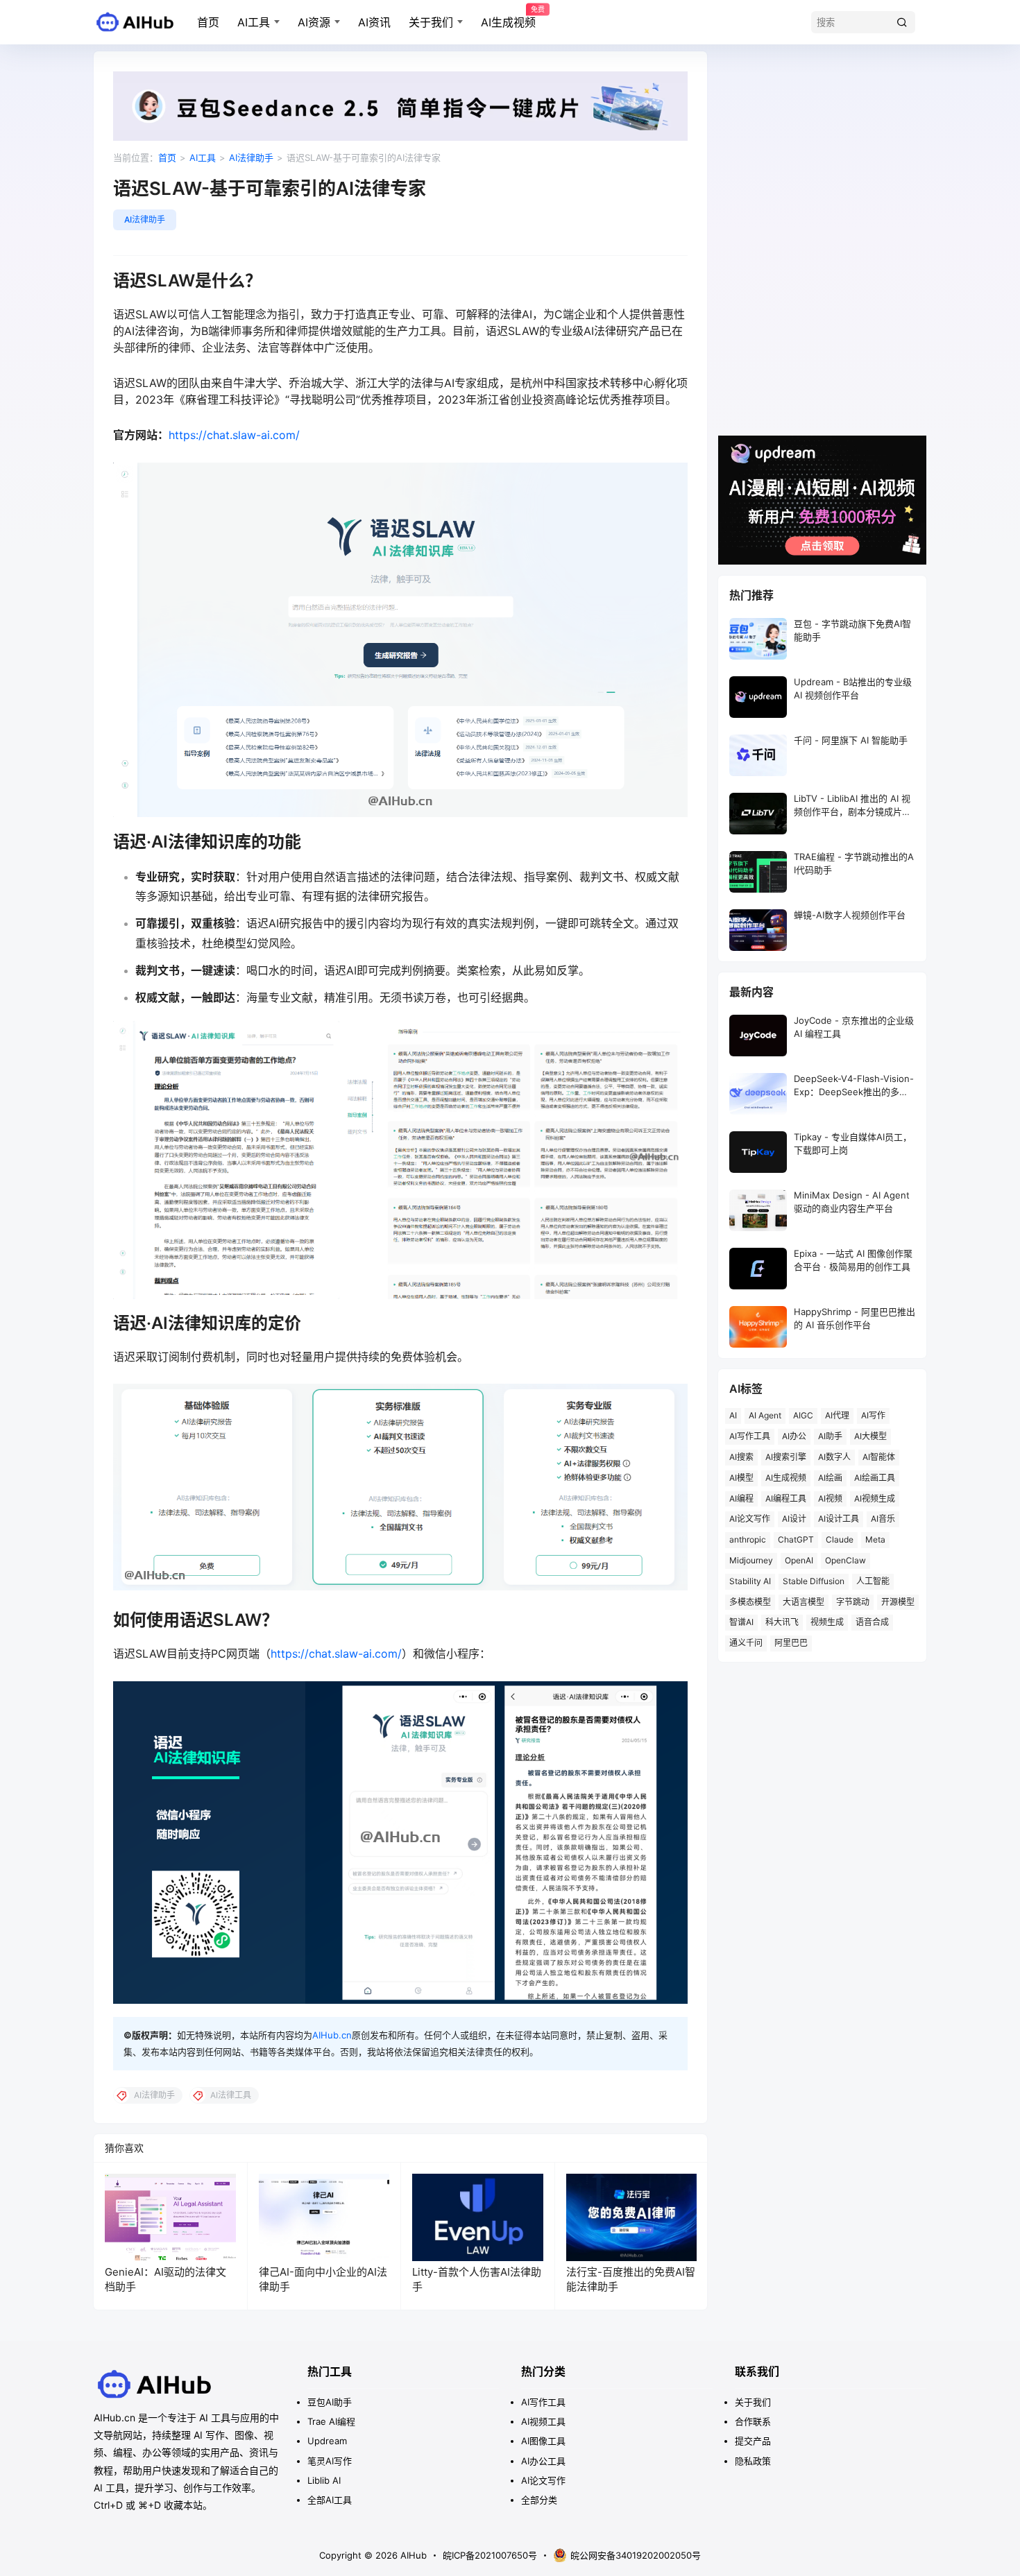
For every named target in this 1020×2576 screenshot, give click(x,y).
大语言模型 (804, 1602)
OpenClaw (845, 1560)
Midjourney (751, 1560)
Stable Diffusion (814, 1581)
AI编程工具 (786, 1499)
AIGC (803, 1415)
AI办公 (794, 1436)
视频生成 (827, 1622)
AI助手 (830, 1436)
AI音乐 (883, 1519)
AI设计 (794, 1519)
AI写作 (873, 1415)
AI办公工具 (543, 2461)
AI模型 (741, 1478)
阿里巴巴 (791, 1643)
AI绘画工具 (875, 1478)
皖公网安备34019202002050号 (636, 2555)
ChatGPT (796, 1539)
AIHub (412, 2555)
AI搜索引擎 (786, 1457)
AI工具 (254, 22)
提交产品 (753, 2441)
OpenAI (799, 1560)
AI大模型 (870, 1436)
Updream (327, 2441)
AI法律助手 (251, 157)
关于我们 (431, 22)
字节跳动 (853, 1602)
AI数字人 (834, 1457)
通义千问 (746, 1643)
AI (733, 1415)
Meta (875, 1539)
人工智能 (873, 1581)
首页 (208, 22)
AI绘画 (830, 1478)
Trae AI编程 (331, 2421)
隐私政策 (753, 2461)
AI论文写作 (750, 1519)
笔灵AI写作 (330, 2461)
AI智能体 (879, 1457)
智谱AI (741, 1622)
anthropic (748, 1539)
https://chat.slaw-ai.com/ (234, 435)
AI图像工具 (543, 2441)
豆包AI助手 (330, 2402)
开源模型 (898, 1602)
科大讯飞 (782, 1622)
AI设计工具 (839, 1519)
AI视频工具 (543, 2421)
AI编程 (741, 1499)
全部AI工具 (330, 2500)
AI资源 (314, 22)
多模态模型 (750, 1602)
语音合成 (872, 1622)
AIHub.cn (332, 2035)
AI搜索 (741, 1457)
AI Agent (765, 1415)
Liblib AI (324, 2480)
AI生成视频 (508, 17)
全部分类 (539, 2500)
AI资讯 (374, 22)
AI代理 (837, 1415)
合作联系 (753, 2421)
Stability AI (750, 1581)
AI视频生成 (875, 1499)
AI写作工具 (750, 1436)
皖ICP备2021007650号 (490, 2555)
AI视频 (830, 1499)
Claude (840, 1539)
